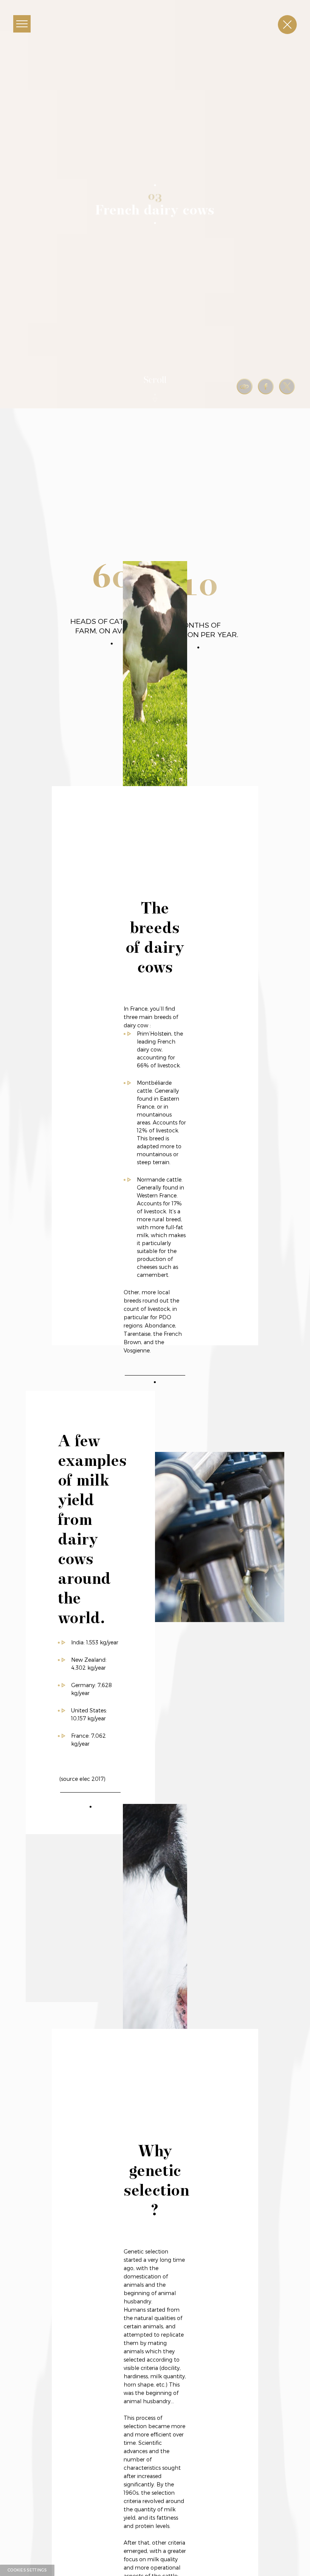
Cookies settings (27, 2570)
